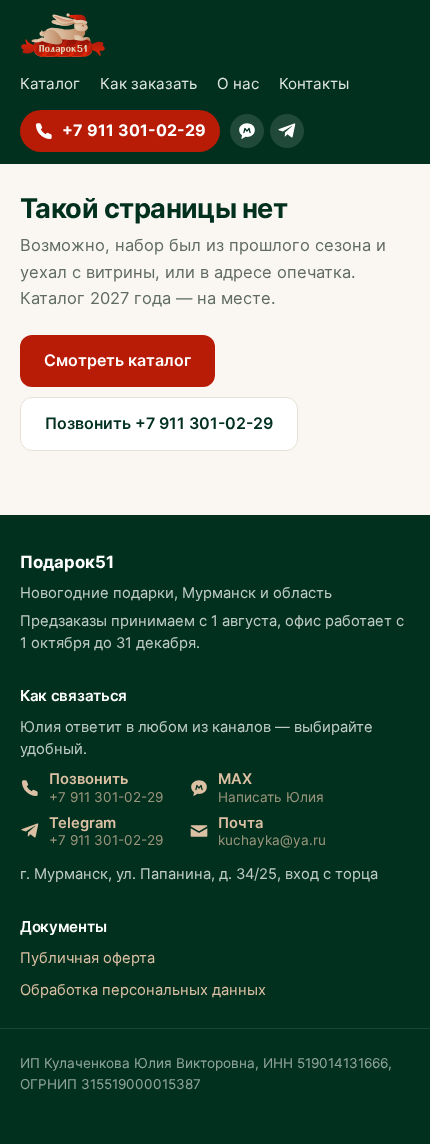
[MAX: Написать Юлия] (247, 131)
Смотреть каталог (117, 360)
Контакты (314, 83)
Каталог (50, 83)
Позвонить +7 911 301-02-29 (159, 423)
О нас (238, 83)
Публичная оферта (87, 958)
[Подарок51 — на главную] (63, 35)
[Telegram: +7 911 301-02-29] (287, 131)
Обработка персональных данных (143, 990)
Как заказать (148, 83)
